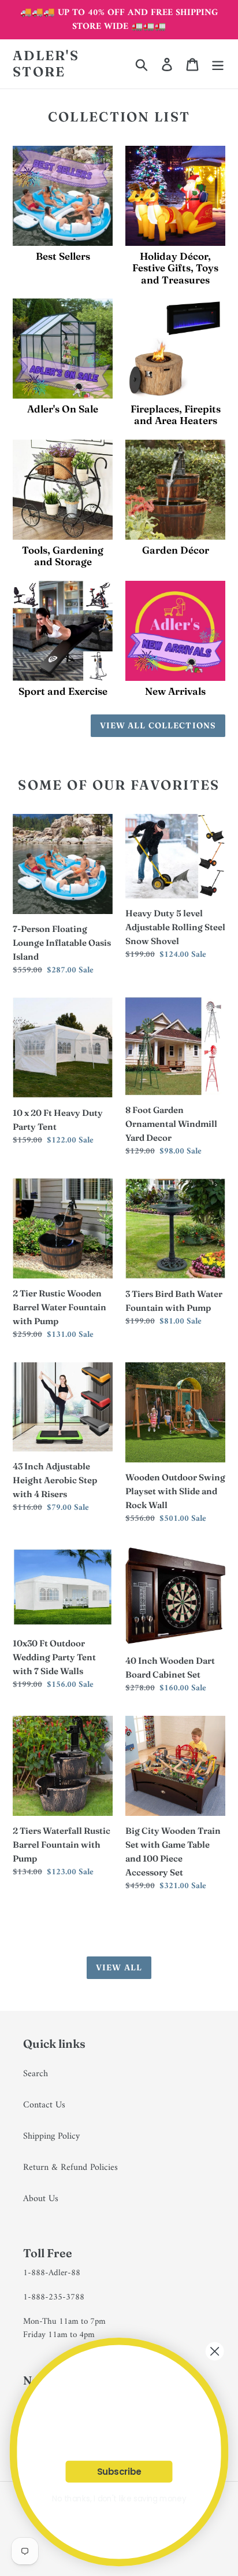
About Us (41, 2199)
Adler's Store (46, 64)
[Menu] (218, 64)
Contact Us (44, 2105)
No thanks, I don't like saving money (119, 2499)
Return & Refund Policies (70, 2168)
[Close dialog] (215, 2352)
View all (119, 1967)
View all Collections (158, 725)
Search (36, 2074)
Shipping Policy (51, 2136)
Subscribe (119, 2472)
